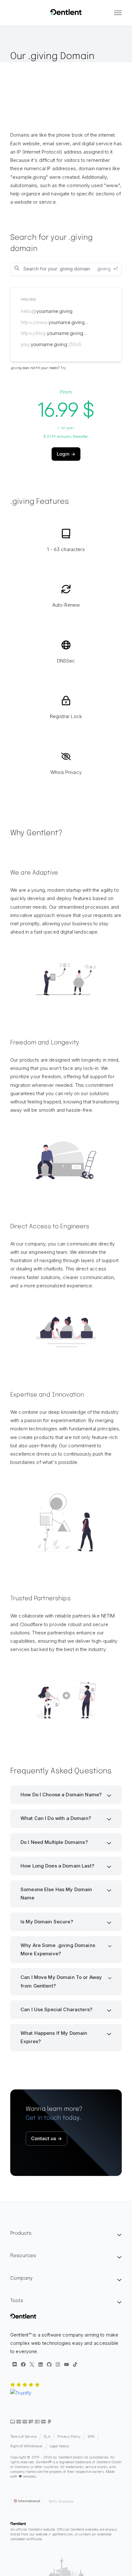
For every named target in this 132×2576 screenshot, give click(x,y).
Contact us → (46, 2138)
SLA (47, 2437)
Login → (66, 454)
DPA (91, 2437)
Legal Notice (59, 2446)
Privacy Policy (69, 2437)
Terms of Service (23, 2437)
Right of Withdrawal (26, 2446)
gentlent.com (63, 2534)
